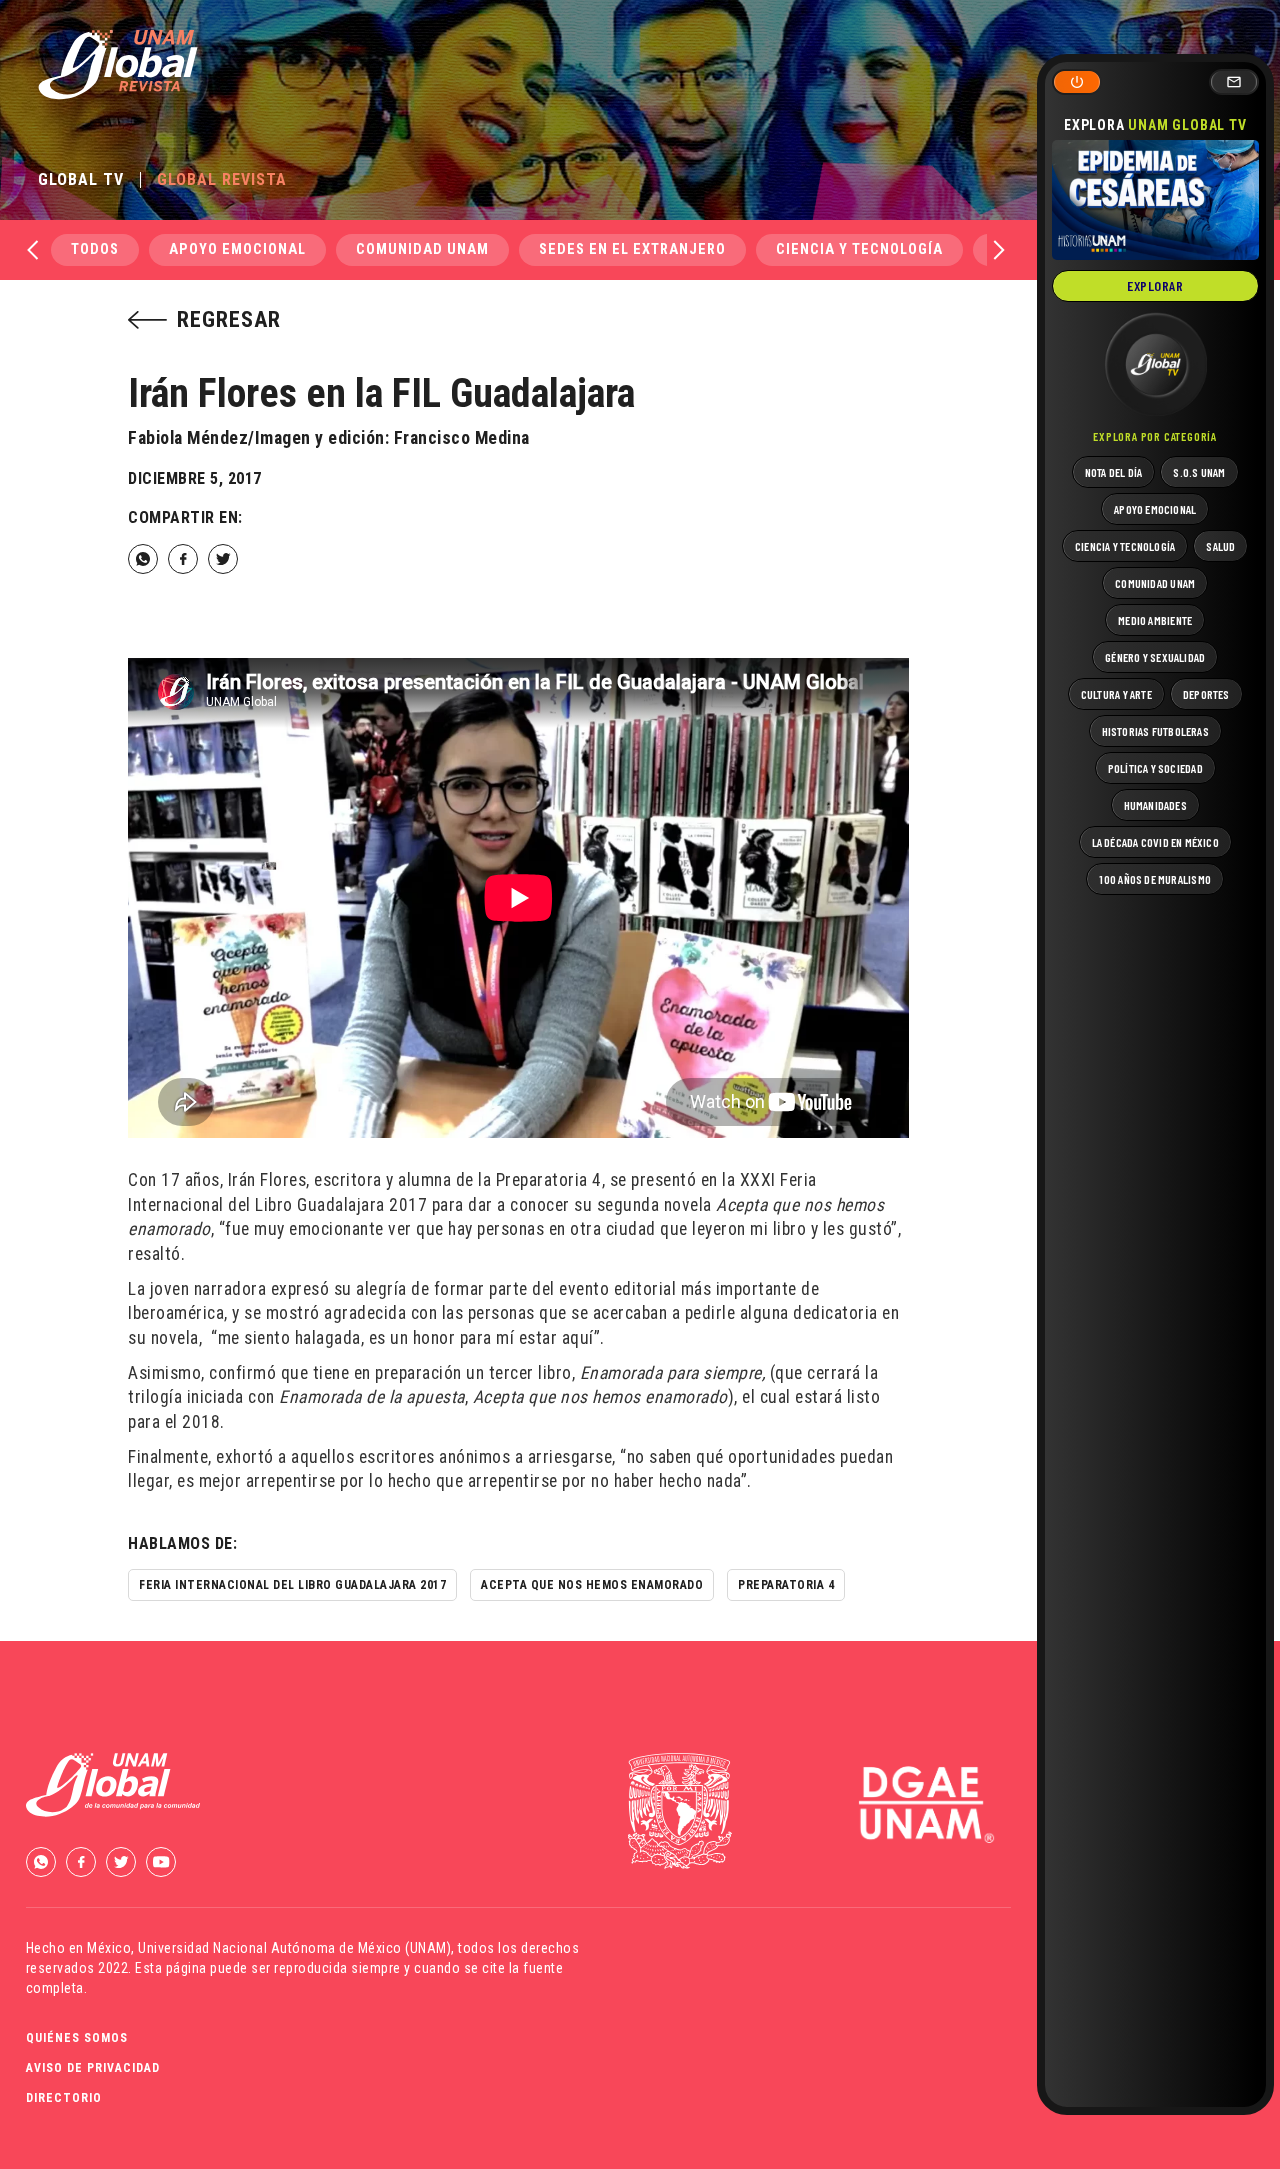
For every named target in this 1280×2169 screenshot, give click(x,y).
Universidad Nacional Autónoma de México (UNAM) (294, 1948)
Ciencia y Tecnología (859, 249)
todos (95, 249)
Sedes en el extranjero (632, 249)
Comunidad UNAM (422, 249)
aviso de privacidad (93, 2068)
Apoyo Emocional (237, 249)
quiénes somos (77, 2038)
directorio (64, 2098)
